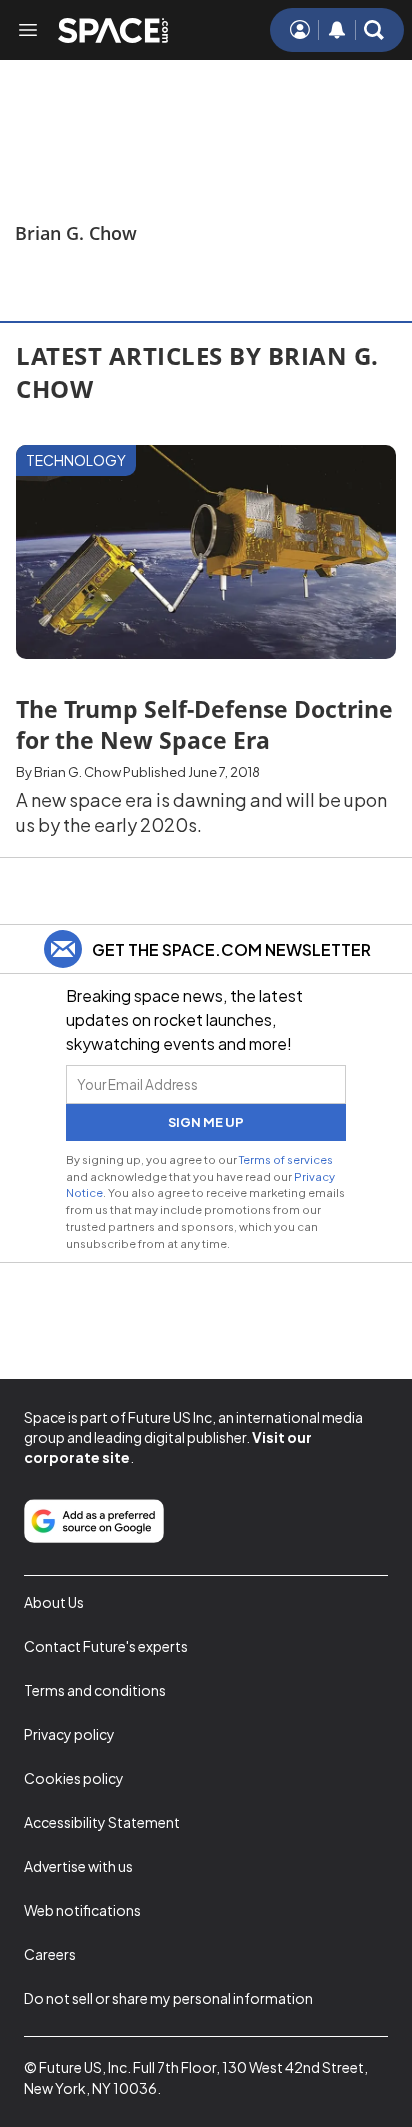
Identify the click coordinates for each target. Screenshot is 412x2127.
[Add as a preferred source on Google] (94, 1521)
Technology (76, 460)
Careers (50, 1954)
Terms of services (286, 1159)
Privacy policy (69, 1734)
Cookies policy (74, 1778)
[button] (374, 30)
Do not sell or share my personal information (168, 1998)
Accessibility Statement (102, 1822)
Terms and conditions (95, 1690)
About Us (54, 1602)
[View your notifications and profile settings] (337, 30)
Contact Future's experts (106, 1646)
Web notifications (82, 1910)
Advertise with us (78, 1866)
